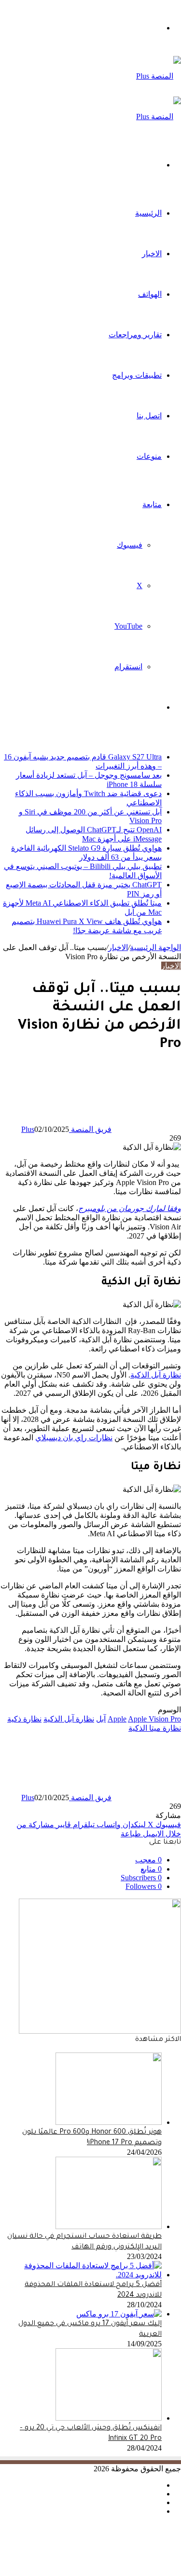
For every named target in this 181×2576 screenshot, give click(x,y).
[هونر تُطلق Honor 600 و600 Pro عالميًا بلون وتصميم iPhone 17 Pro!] (109, 2122)
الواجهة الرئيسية (155, 947)
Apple (117, 1719)
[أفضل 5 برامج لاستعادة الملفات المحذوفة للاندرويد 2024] (81, 2275)
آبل (101, 1719)
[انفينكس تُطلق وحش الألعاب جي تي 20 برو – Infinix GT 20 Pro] (109, 2418)
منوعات (149, 456)
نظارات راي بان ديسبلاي (74, 1438)
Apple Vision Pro (154, 1719)
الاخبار (152, 254)
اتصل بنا (149, 416)
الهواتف (150, 294)
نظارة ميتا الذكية (155, 1728)
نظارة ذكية (24, 1719)
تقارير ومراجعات (135, 335)
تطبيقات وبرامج (137, 375)
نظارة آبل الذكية (156, 1375)
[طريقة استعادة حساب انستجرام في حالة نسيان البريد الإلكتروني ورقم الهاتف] (109, 2226)
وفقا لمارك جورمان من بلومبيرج (130, 1208)
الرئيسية (148, 213)
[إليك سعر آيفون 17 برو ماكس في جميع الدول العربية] (119, 2314)
